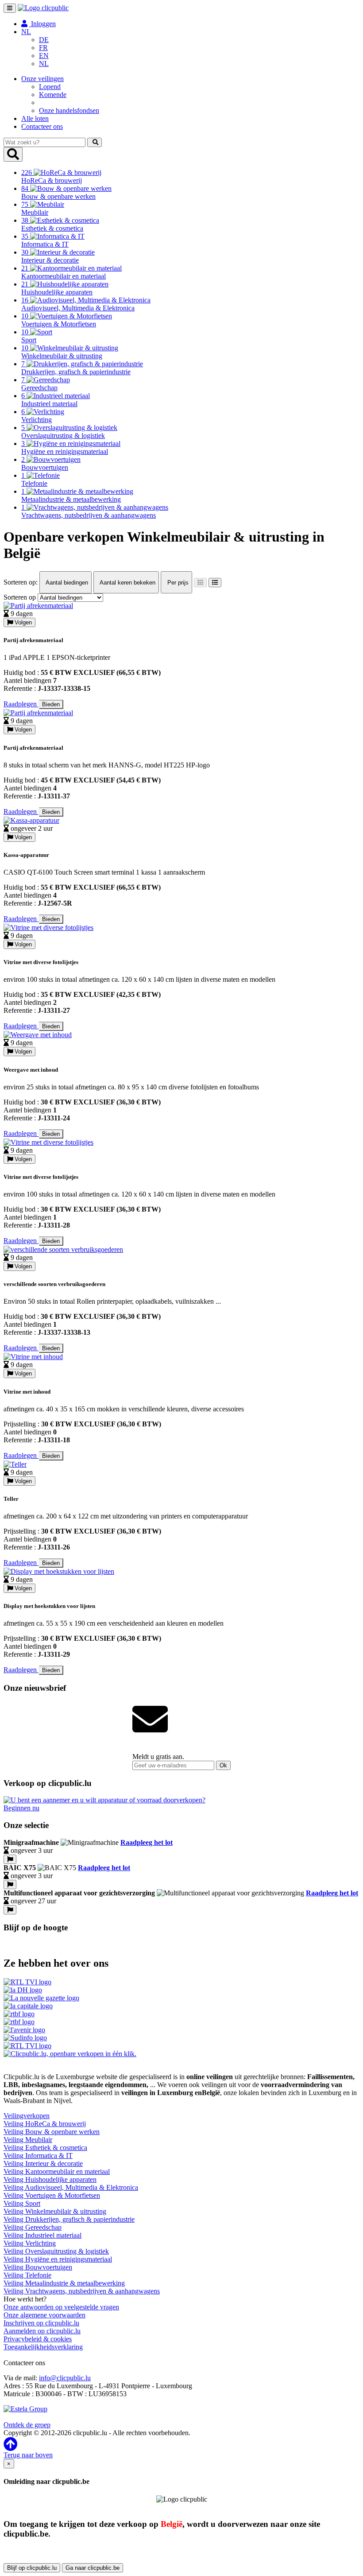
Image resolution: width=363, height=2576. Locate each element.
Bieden (51, 704)
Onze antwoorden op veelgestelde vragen (61, 2307)
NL (44, 64)
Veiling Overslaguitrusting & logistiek (56, 2251)
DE (44, 40)
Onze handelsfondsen (69, 110)
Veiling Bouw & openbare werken (52, 2132)
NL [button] (26, 32)
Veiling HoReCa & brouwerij (45, 2124)
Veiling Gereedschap (33, 2227)
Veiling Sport (22, 2203)
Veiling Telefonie (27, 2275)
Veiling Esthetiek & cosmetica (45, 2148)
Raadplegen (21, 704)
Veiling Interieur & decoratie (43, 2163)
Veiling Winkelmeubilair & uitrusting (55, 2211)
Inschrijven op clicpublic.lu (41, 2323)
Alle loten (35, 118)
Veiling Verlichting (30, 2243)
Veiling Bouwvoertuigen (38, 2267)
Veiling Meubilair (28, 2140)
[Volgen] (10, 1859)
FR (43, 48)
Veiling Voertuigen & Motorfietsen (52, 2195)
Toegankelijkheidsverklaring (43, 2347)
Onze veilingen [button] (42, 79)
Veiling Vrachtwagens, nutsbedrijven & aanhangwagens (82, 2291)
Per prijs (177, 583)
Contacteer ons (42, 126)
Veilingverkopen (27, 2116)
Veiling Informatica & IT (38, 2156)
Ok (223, 1765)
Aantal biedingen (66, 583)
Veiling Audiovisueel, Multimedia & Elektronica (71, 2187)
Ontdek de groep (27, 2425)
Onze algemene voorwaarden (44, 2315)
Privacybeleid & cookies (38, 2339)
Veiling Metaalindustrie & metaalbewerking (64, 2283)
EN (44, 56)
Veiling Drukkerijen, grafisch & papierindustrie (69, 2219)
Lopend (50, 87)
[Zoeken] (95, 142)
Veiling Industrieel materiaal (42, 2235)
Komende (53, 95)
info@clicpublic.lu (65, 2378)
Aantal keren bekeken (127, 583)
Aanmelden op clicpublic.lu (42, 2331)
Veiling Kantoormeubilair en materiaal (57, 2171)
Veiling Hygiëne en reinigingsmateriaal (58, 2259)
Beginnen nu (21, 1808)
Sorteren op (20, 597)
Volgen (22, 622)
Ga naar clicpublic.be (93, 2568)
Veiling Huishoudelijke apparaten (50, 2179)
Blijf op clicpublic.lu (32, 2568)
